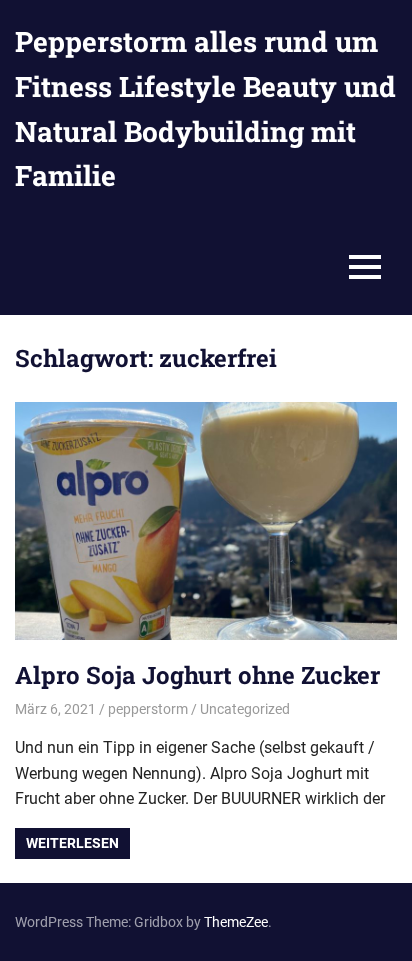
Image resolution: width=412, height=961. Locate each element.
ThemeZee (236, 922)
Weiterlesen (72, 843)
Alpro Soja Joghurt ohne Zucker (197, 675)
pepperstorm (148, 709)
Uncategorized (245, 709)
